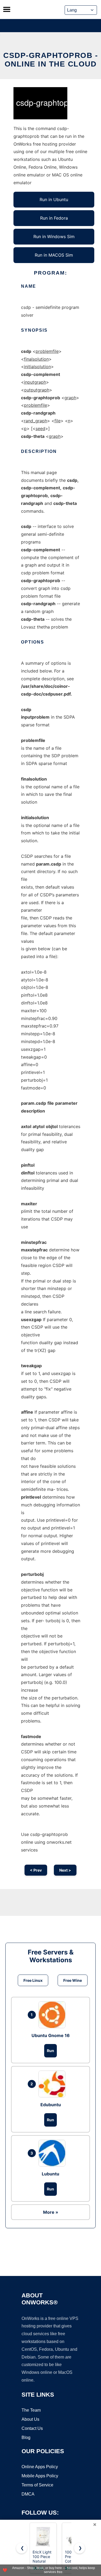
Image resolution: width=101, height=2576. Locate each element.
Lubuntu (50, 2174)
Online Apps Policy (40, 2467)
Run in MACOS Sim (54, 255)
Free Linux (33, 1980)
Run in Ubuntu (54, 199)
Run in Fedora (54, 218)
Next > (65, 1870)
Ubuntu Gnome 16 (51, 2035)
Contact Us (32, 2428)
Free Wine (73, 1980)
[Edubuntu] (53, 2084)
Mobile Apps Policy (40, 2476)
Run (50, 2051)
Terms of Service (37, 2485)
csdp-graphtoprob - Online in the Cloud (50, 60)
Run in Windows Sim (54, 236)
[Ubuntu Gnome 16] (53, 2015)
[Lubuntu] (53, 2153)
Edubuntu (51, 2105)
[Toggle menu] (7, 9)
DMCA (28, 2494)
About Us (30, 2419)
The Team (31, 2410)
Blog (26, 2438)
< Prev (36, 1870)
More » (51, 2212)
